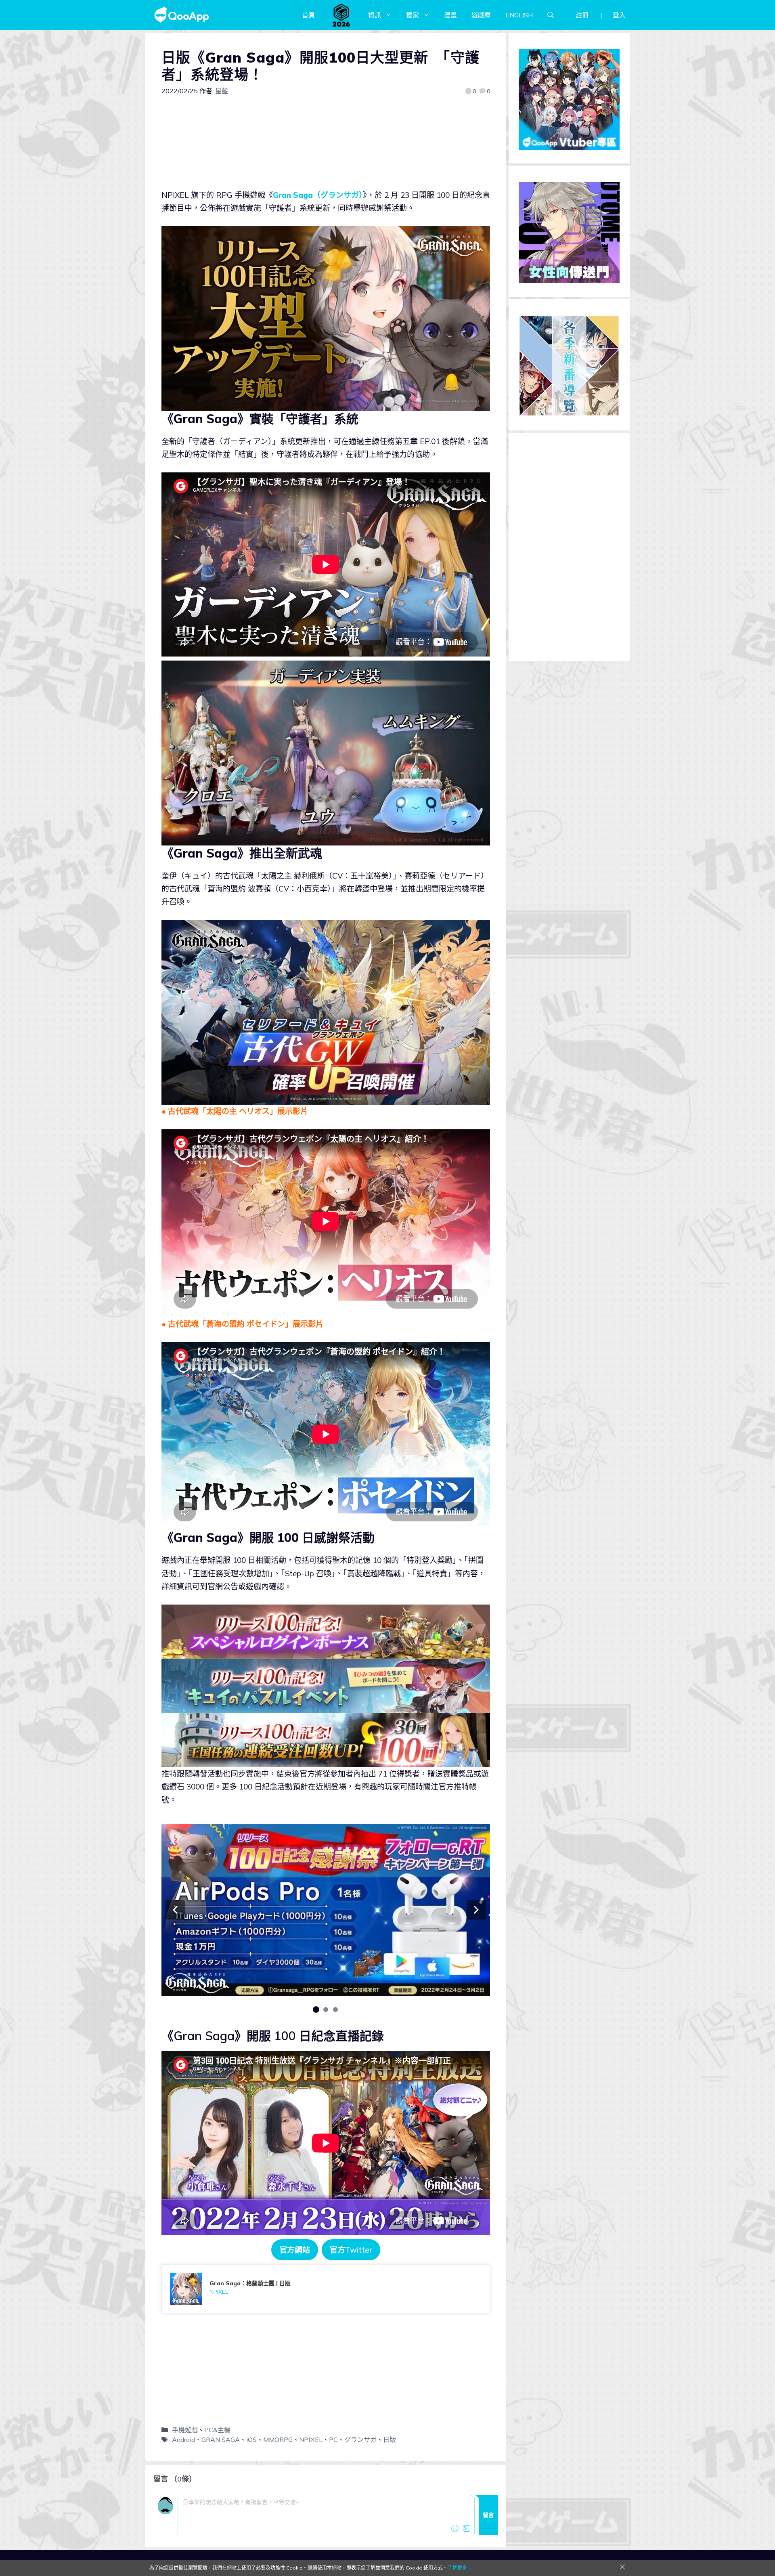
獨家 (413, 15)
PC (333, 2440)
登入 (619, 15)
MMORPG (278, 2440)
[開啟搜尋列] (551, 15)
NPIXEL (311, 2440)
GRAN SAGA (221, 2440)
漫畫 (450, 15)
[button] (175, 1910)
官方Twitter (351, 2250)
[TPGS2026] (341, 15)
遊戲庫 (481, 15)
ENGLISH (519, 15)
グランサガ (360, 2440)
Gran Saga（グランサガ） (318, 195)
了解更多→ (460, 2568)
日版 (390, 2440)
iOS (251, 2440)
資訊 (375, 15)
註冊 (582, 15)
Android (183, 2440)
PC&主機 (217, 2430)
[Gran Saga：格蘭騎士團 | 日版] (326, 2289)
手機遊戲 (185, 2430)
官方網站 (295, 2250)
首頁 (308, 15)
